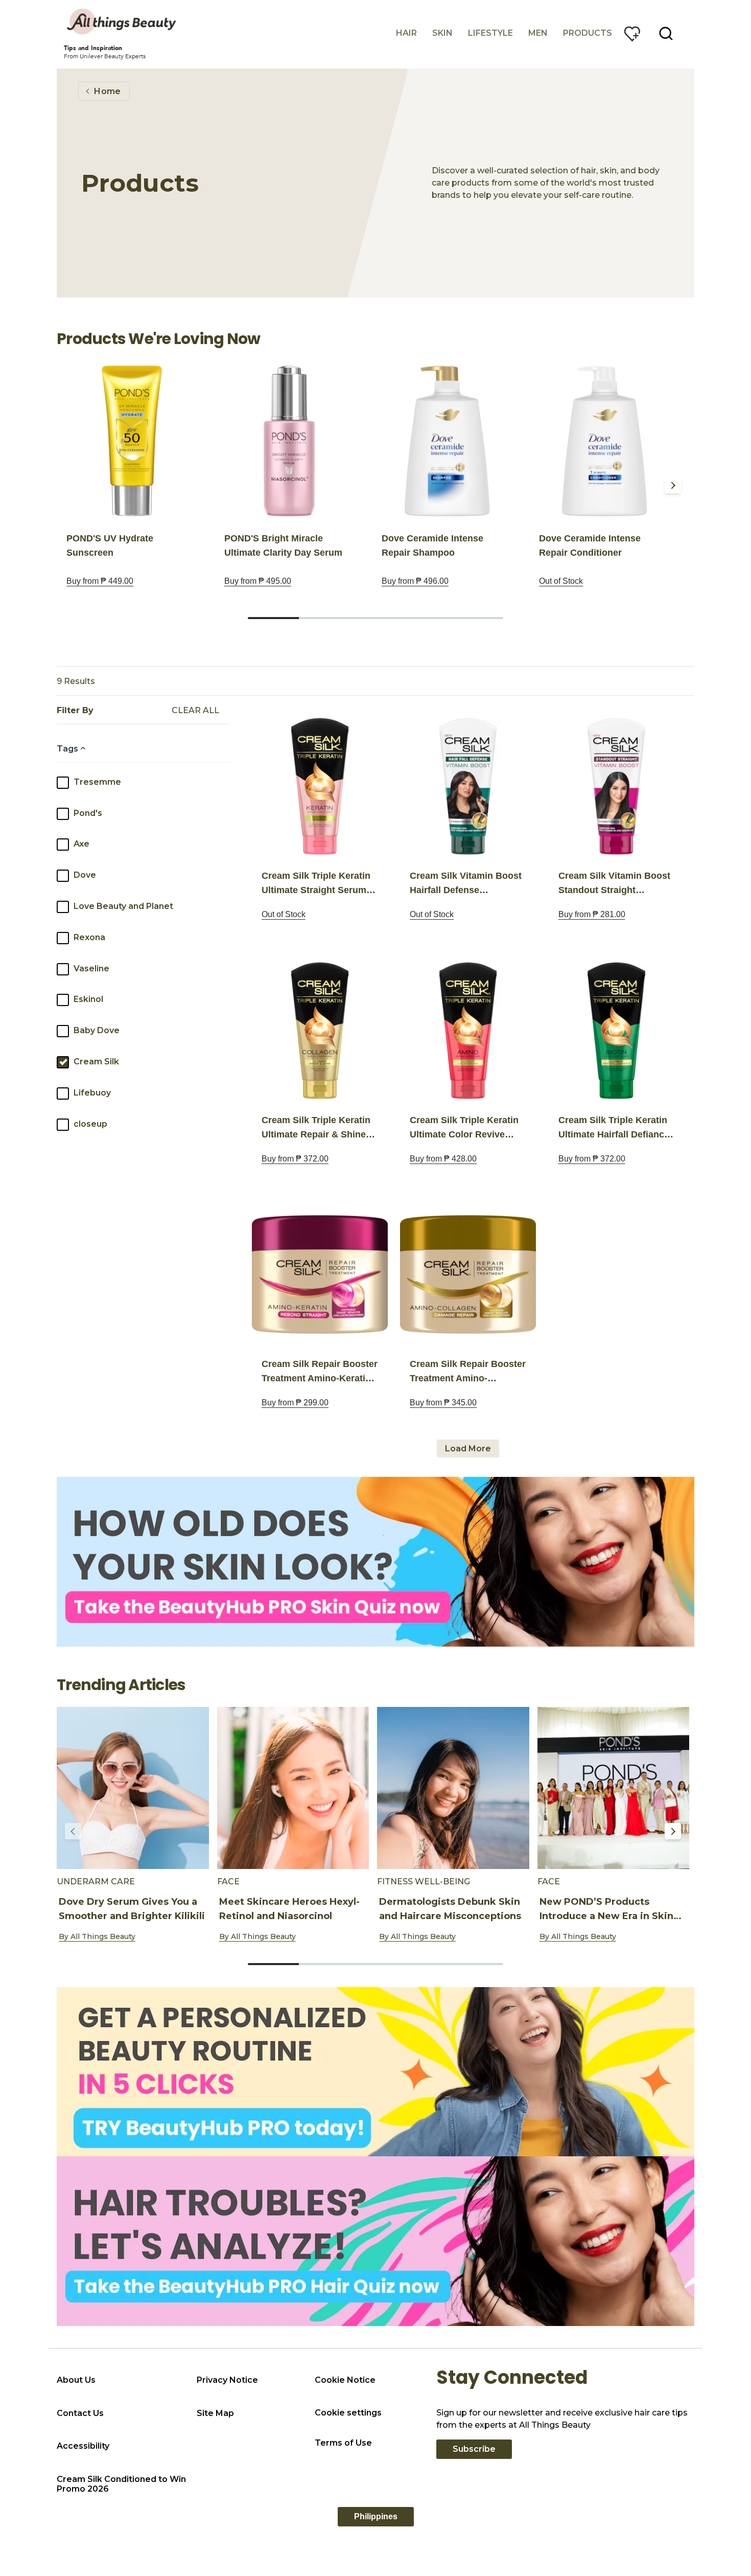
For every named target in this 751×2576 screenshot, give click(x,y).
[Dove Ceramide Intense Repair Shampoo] (447, 441)
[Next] (673, 485)
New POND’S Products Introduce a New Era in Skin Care (606, 1916)
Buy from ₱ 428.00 (443, 1159)
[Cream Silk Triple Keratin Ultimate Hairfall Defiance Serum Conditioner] (616, 1031)
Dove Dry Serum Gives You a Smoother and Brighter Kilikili (132, 1909)
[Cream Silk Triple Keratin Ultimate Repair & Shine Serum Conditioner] (320, 1031)
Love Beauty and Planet (123, 906)
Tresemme (97, 782)
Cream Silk (96, 1062)
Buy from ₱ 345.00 (443, 1403)
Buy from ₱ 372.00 (295, 1159)
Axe (81, 844)
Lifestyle (490, 33)
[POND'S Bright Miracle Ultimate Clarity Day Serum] (289, 441)
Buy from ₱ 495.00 (258, 581)
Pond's (88, 813)
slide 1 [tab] (273, 618)
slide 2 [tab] (324, 618)
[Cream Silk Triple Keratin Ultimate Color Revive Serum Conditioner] (468, 1031)
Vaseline (91, 968)
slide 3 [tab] (375, 618)
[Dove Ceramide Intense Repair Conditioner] (604, 441)
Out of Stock (561, 581)
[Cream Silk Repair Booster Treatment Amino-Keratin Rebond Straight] (320, 1274)
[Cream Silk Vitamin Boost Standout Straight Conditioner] (616, 786)
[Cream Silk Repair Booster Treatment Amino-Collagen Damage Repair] (468, 1274)
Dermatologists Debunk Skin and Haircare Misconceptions (450, 1909)
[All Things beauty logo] (123, 21)
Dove (85, 875)
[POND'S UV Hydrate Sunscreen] (132, 441)
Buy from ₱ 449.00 (100, 581)
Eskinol (88, 999)
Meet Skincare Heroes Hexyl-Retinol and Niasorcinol (289, 1909)
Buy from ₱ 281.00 (592, 914)
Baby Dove (97, 1030)
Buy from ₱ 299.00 (295, 1403)
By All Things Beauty (97, 1936)
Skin (442, 33)
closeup (90, 1124)
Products (588, 33)
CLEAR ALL (195, 711)
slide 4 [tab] (427, 618)
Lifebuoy (92, 1093)
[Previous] (73, 485)
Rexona (89, 937)
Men (538, 33)
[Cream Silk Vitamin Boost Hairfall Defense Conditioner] (468, 786)
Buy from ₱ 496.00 (415, 581)
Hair (406, 33)
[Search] (666, 34)
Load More (468, 1449)
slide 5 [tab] (478, 618)
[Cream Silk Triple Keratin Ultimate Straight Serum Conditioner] (320, 786)
